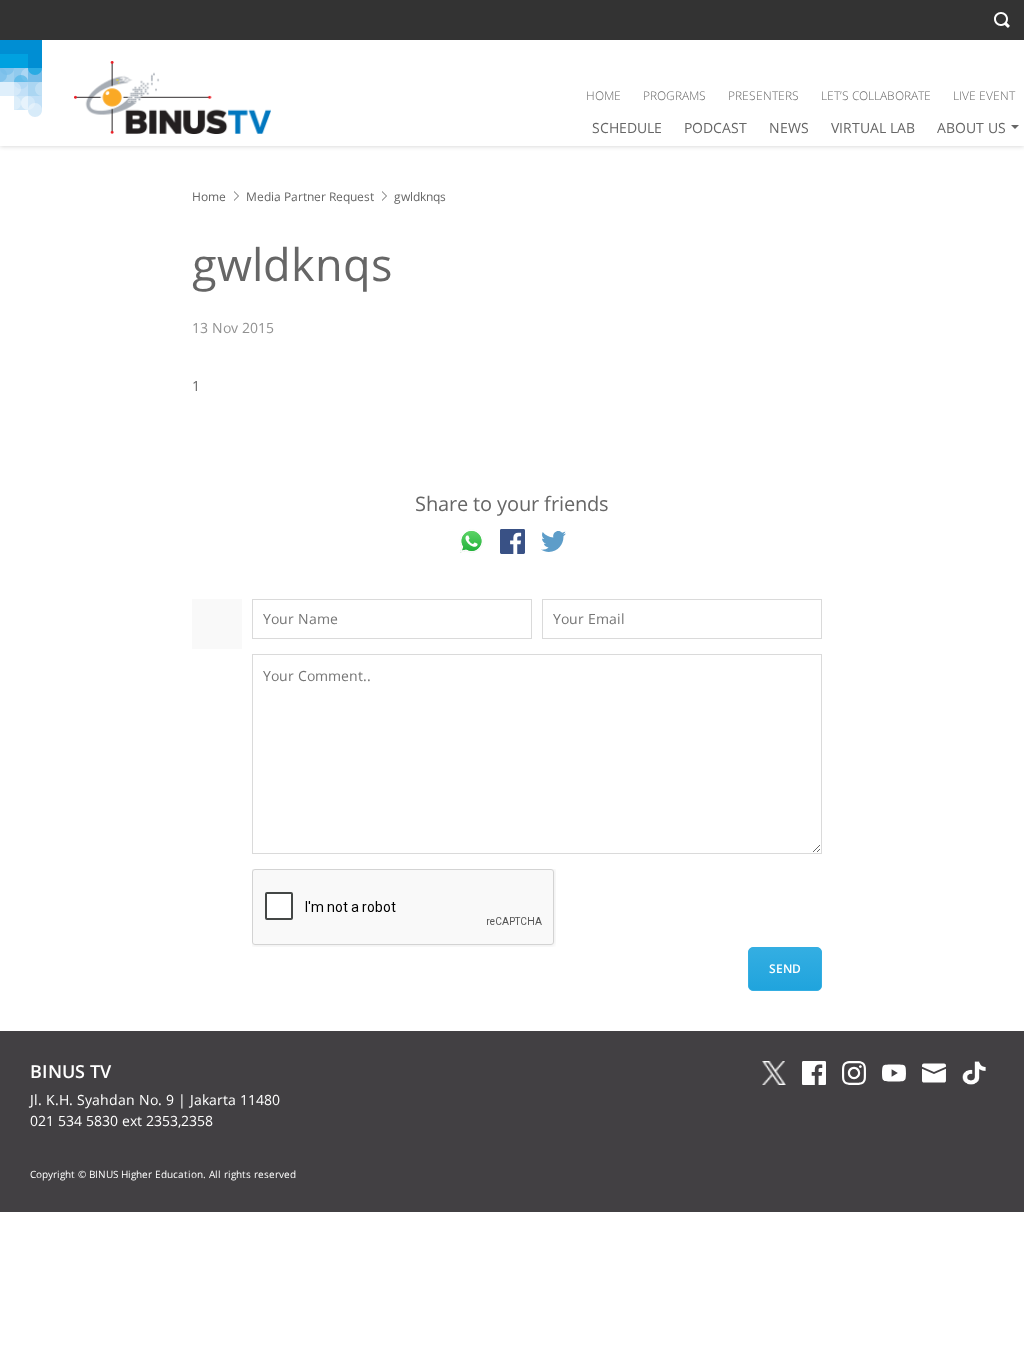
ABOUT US (971, 127)
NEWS (789, 127)
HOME (603, 95)
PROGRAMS (674, 95)
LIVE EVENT (984, 95)
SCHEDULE (627, 127)
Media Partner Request (310, 196)
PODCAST (715, 127)
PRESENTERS (763, 95)
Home (209, 196)
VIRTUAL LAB (873, 127)
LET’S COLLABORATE (876, 95)
